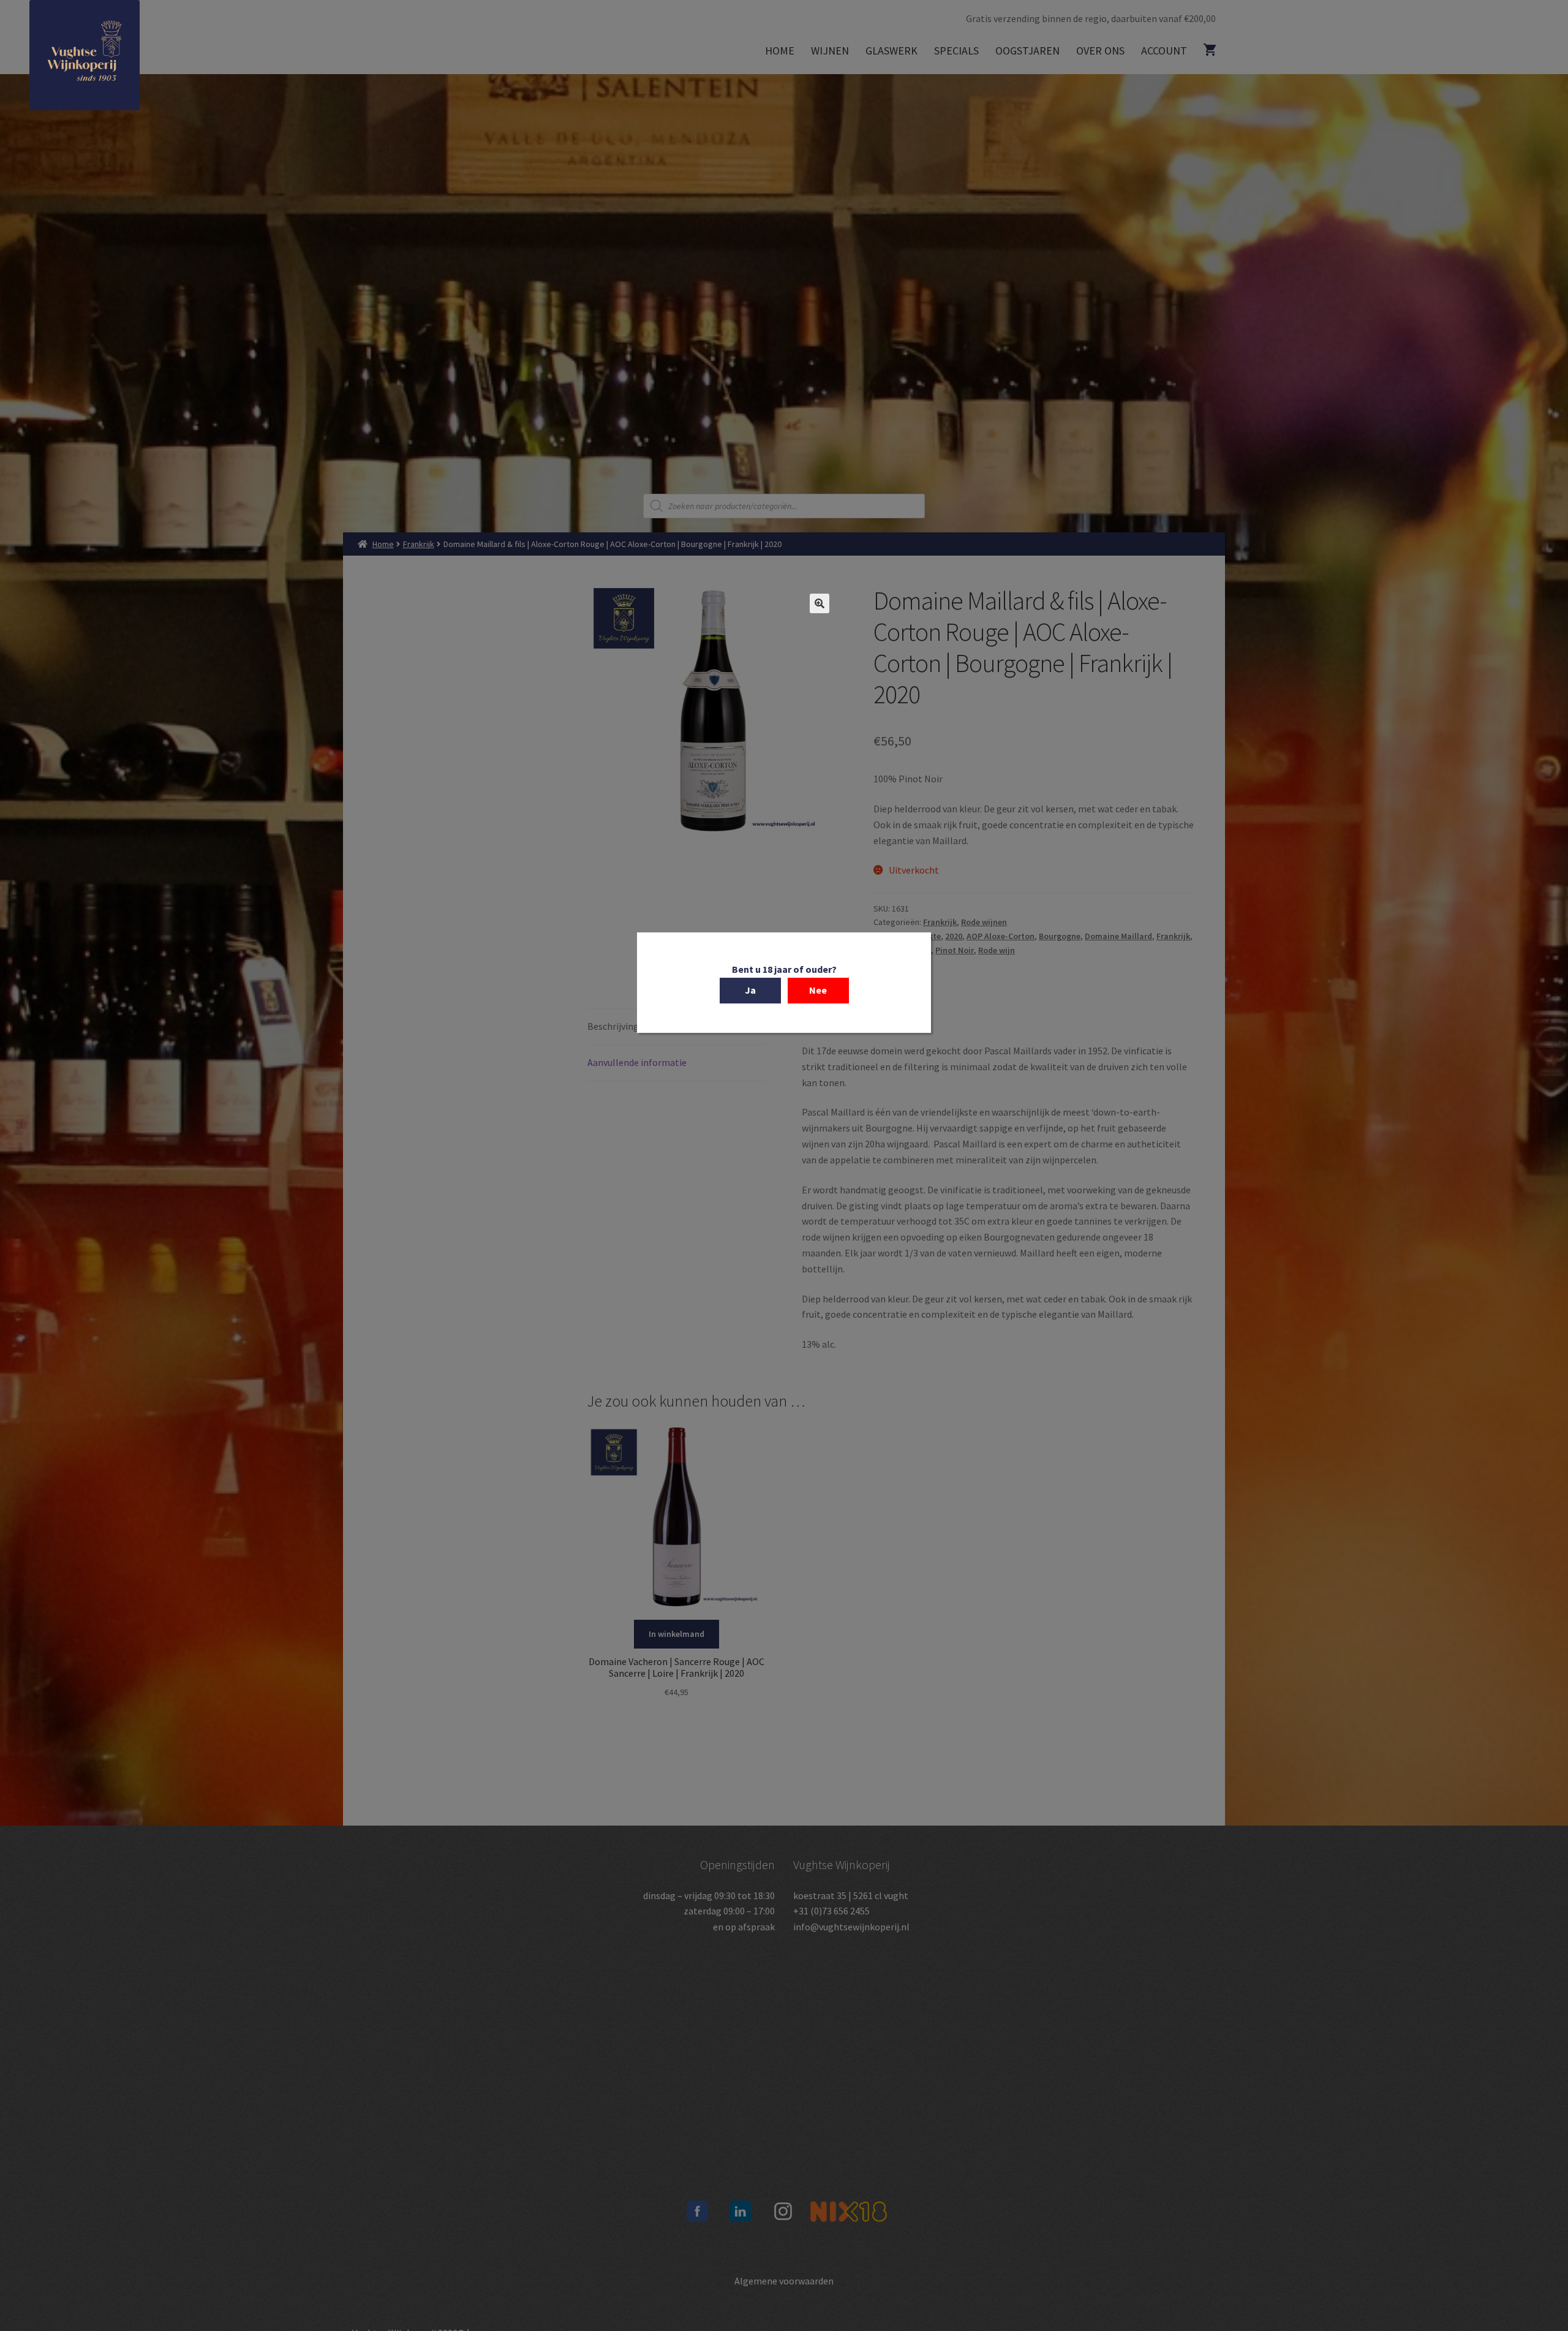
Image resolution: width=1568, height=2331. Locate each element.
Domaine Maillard (1118, 936)
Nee (818, 990)
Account (1164, 51)
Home (780, 51)
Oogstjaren (1027, 51)
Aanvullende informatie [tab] (637, 1062)
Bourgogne (1060, 936)
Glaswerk (891, 51)
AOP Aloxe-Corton (1001, 936)
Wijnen (830, 51)
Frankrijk (419, 544)
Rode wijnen (984, 922)
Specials (956, 51)
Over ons (1100, 51)
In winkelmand (677, 1634)
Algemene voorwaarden (784, 2281)
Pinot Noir (955, 950)
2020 (954, 936)
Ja (750, 990)
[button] (820, 603)
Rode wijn (997, 950)
